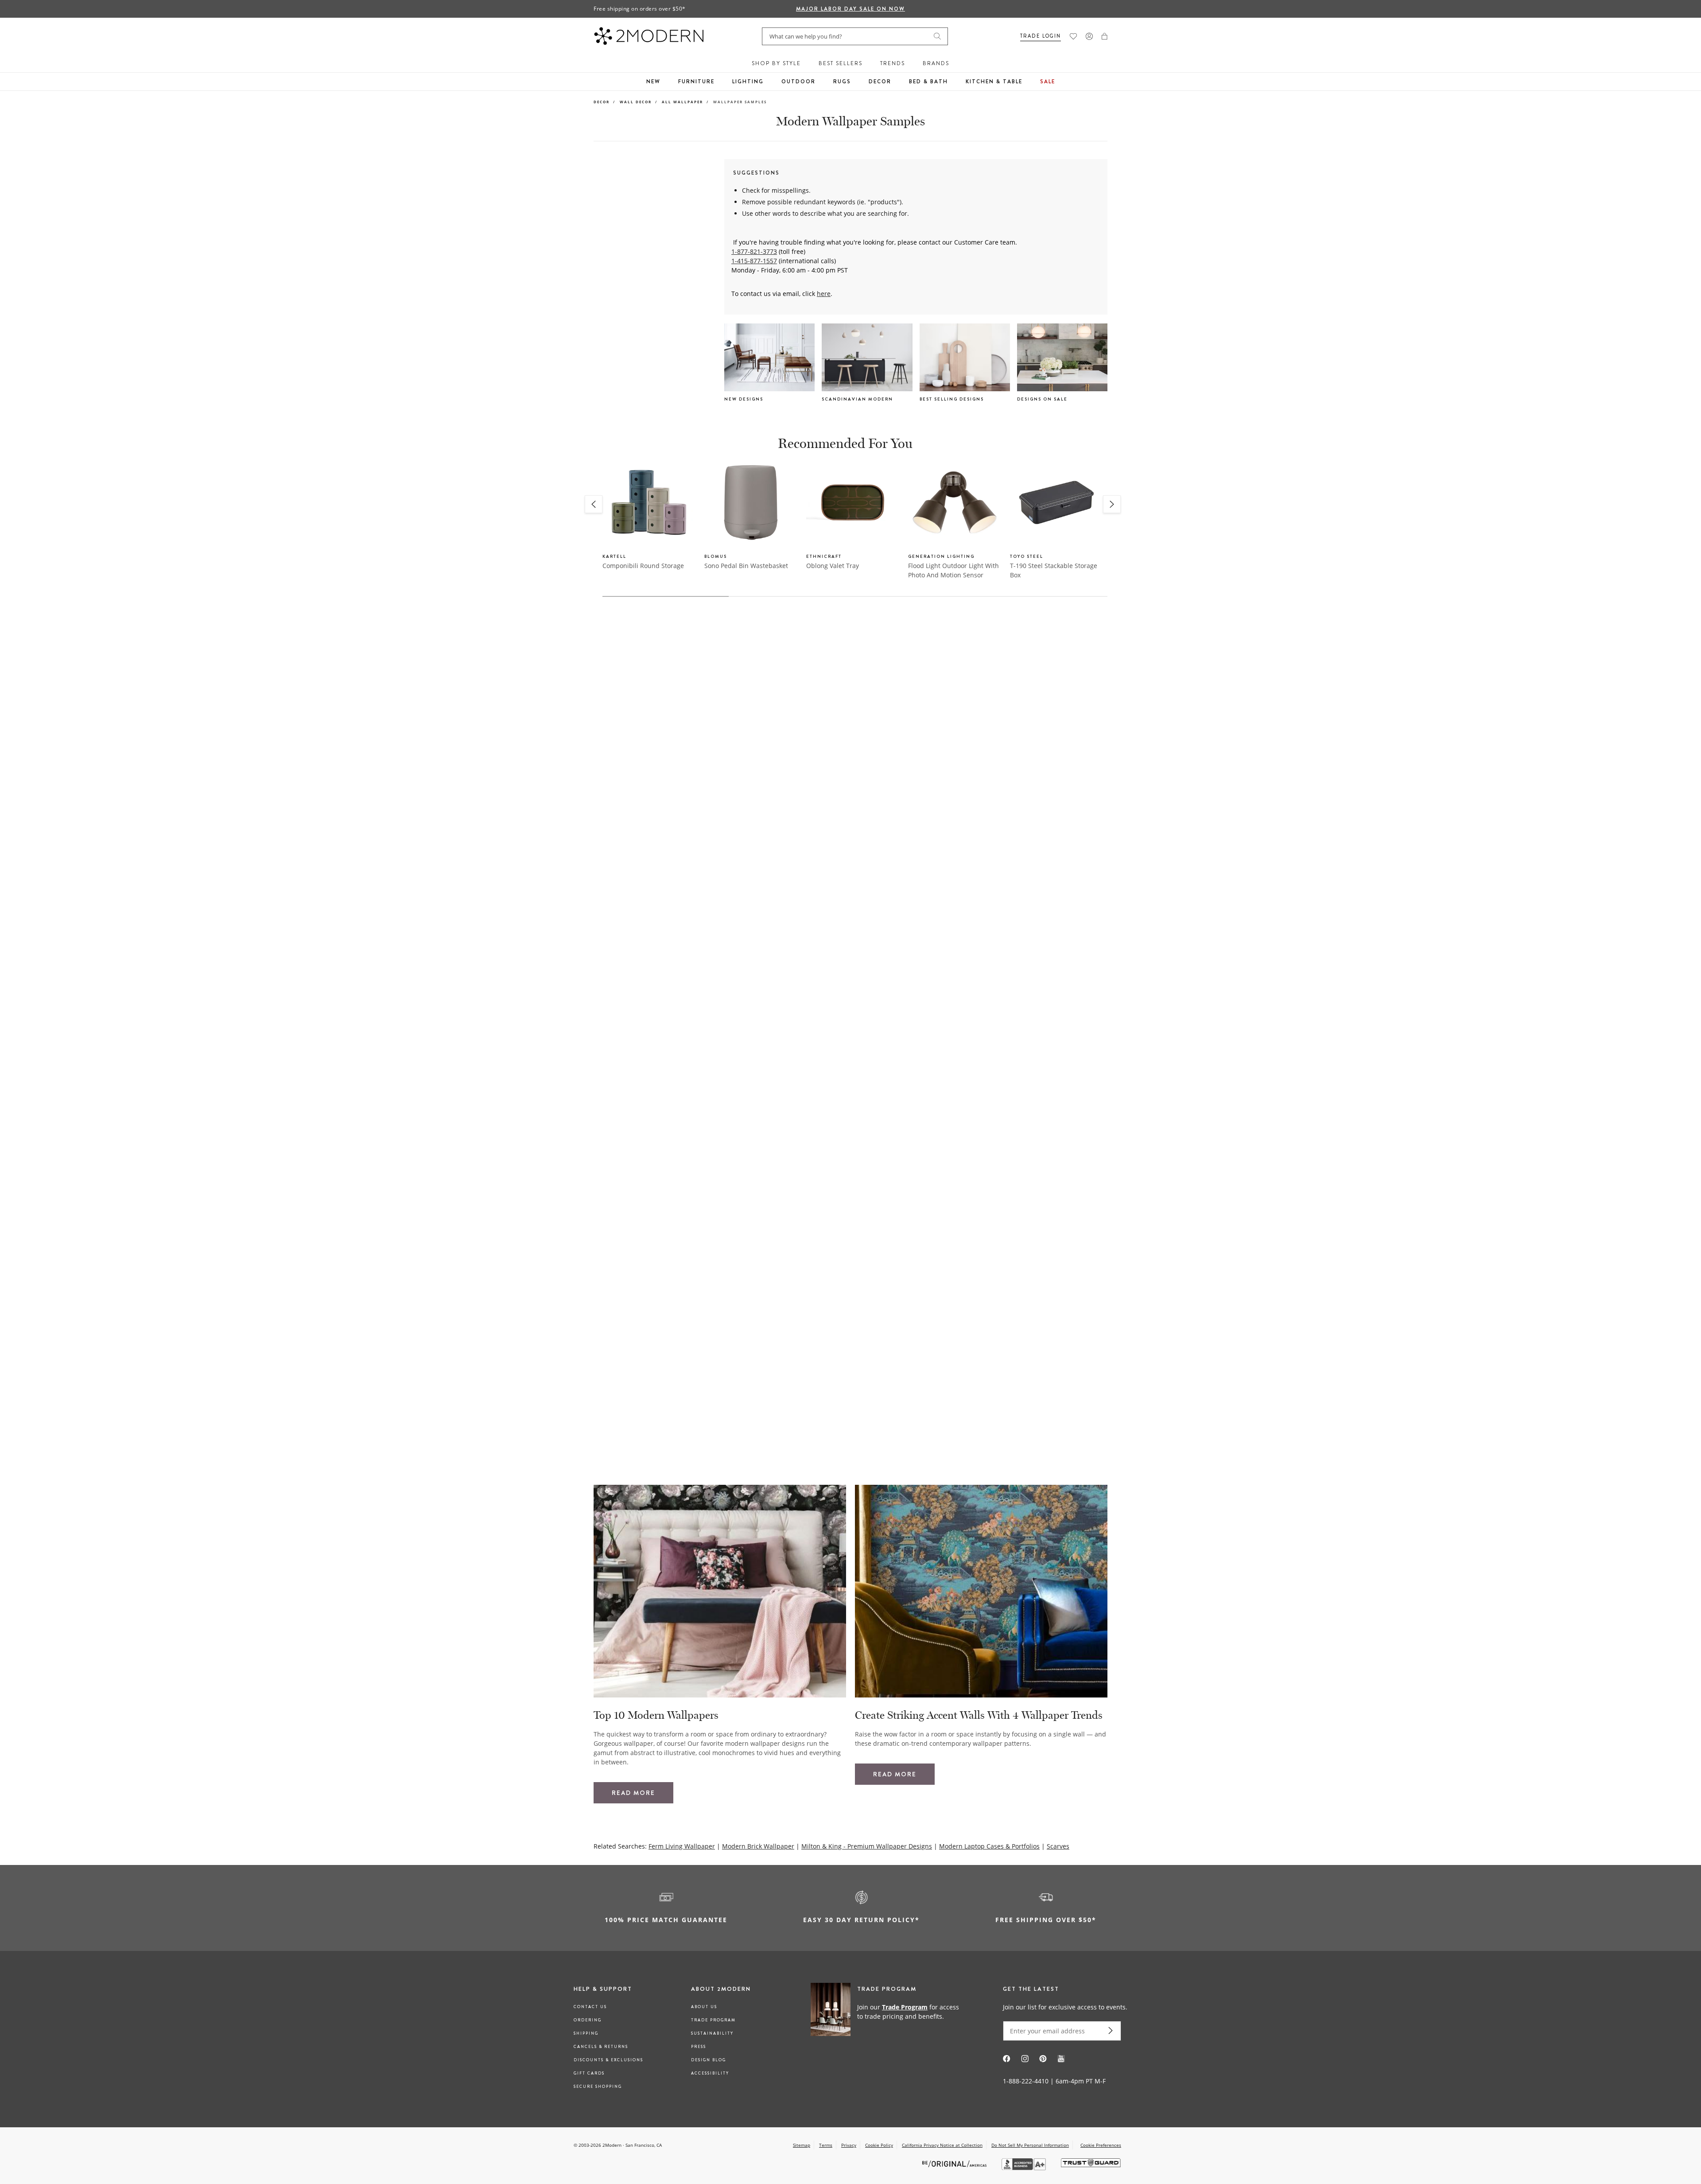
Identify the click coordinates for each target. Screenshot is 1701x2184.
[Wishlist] (1073, 36)
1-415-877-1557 (754, 261)
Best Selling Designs (952, 399)
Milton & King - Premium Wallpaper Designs (867, 1846)
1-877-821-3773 (754, 251)
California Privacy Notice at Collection (942, 2145)
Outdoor (798, 82)
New (653, 82)
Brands (936, 63)
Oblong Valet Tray (833, 566)
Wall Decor (636, 102)
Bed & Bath (928, 82)
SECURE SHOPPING (598, 2087)
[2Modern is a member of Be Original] (955, 2163)
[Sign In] (1089, 36)
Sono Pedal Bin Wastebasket (746, 566)
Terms (826, 2145)
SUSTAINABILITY (712, 2033)
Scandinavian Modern (857, 399)
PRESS (699, 2047)
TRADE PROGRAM (713, 2020)
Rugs (842, 82)
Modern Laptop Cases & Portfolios (989, 1846)
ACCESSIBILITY (710, 2073)
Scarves (1058, 1846)
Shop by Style (776, 63)
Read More (633, 1793)
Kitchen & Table (994, 82)
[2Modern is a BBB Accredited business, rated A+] (1025, 2168)
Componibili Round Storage (643, 566)
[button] (1105, 36)
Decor (880, 82)
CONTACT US (590, 2007)
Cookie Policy (879, 2145)
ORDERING (588, 2020)
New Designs (744, 399)
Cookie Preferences (1101, 2145)
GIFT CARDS (589, 2073)
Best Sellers (841, 63)
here (824, 294)
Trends (893, 63)
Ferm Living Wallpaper (682, 1846)
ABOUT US (704, 2007)
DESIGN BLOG (709, 2060)
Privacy (849, 2145)
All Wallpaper (682, 102)
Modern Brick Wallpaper (758, 1846)
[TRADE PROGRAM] (888, 2011)
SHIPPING (586, 2033)
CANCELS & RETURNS (601, 2047)
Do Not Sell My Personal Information (1030, 2145)
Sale (1048, 82)
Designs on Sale (1042, 399)
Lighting (748, 82)
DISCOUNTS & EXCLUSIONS (608, 2060)
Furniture (696, 82)
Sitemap (802, 2145)
